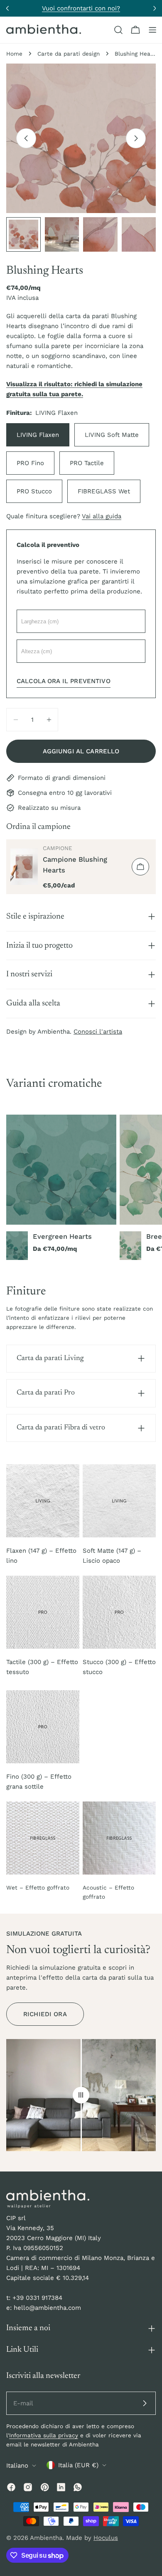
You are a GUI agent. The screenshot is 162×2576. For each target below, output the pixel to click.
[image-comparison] (81, 2095)
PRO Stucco (34, 491)
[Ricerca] (118, 30)
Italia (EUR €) (78, 2465)
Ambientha (46, 2538)
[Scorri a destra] (136, 138)
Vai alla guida (102, 516)
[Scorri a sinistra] (26, 138)
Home (14, 54)
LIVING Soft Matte (112, 435)
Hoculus (106, 2538)
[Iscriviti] (145, 2403)
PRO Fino (30, 463)
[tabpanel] (81, 1188)
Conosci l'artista (98, 1032)
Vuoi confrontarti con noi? (81, 8)
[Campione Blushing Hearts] (24, 867)
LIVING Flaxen (38, 435)
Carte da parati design (69, 54)
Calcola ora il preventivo (64, 681)
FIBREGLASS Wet (104, 491)
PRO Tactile (87, 463)
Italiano (17, 2466)
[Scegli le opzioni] (140, 867)
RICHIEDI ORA (45, 2014)
